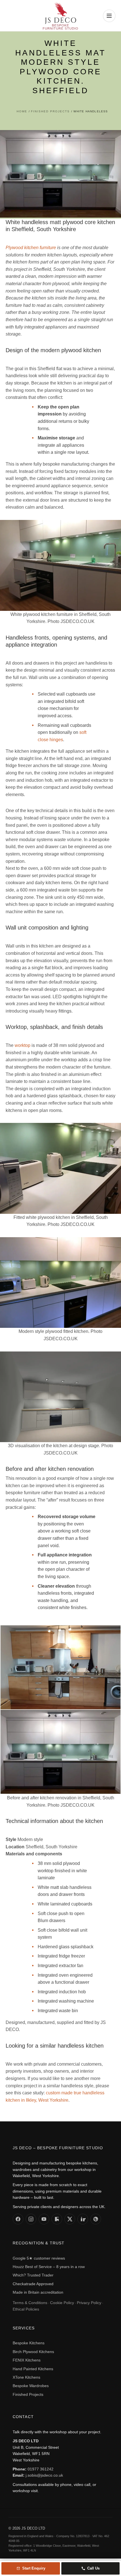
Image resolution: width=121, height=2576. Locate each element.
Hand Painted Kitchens (33, 2369)
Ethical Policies (26, 2309)
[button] (109, 16)
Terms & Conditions (30, 2303)
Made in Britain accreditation (38, 2292)
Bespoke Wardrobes (31, 2386)
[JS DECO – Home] (60, 16)
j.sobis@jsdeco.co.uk (44, 2475)
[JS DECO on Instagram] (31, 2219)
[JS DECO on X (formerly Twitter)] (70, 2219)
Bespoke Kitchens (29, 2343)
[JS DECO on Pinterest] (96, 2219)
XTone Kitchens (26, 2377)
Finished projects (50, 111)
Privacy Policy (89, 2303)
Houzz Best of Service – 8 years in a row (49, 2267)
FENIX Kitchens (27, 2360)
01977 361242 (41, 2469)
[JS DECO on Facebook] (18, 2219)
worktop (23, 1045)
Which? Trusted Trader (33, 2275)
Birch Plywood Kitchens (33, 2352)
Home (22, 111)
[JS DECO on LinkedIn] (83, 2219)
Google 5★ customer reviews (39, 2258)
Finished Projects (28, 2394)
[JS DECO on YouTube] (44, 2219)
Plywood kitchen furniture (31, 248)
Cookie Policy (62, 2303)
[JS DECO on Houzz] (57, 2219)
